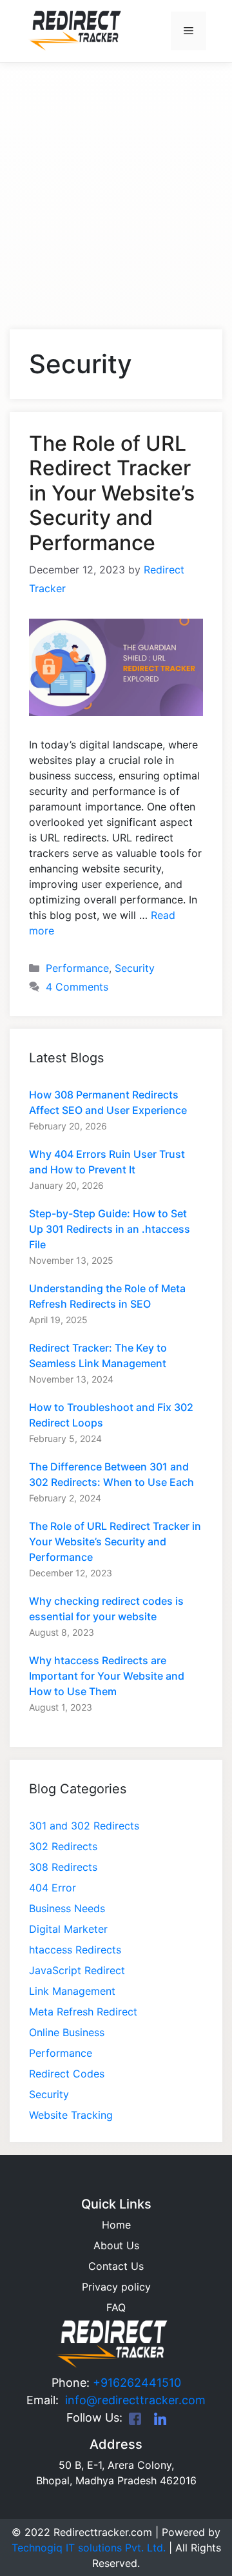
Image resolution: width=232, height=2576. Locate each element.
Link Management (72, 1991)
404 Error (53, 1888)
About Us (116, 2245)
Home (116, 2225)
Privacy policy (116, 2287)
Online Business (67, 2032)
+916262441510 (137, 2383)
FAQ (116, 2307)
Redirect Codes (67, 2074)
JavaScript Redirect (77, 1970)
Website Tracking (71, 2115)
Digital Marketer (68, 1929)
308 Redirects (63, 1867)
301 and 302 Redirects (84, 1826)
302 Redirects (63, 1846)
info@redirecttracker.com (132, 2400)
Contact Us (116, 2266)
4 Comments (77, 987)
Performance (77, 968)
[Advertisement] (116, 181)
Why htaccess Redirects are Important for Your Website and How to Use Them (107, 1676)
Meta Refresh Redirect (83, 2012)
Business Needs (67, 1908)
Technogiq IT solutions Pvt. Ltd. (89, 2548)
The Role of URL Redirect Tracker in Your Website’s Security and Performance (112, 493)
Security (135, 968)
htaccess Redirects (75, 1950)
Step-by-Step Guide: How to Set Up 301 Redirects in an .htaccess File (110, 1229)
